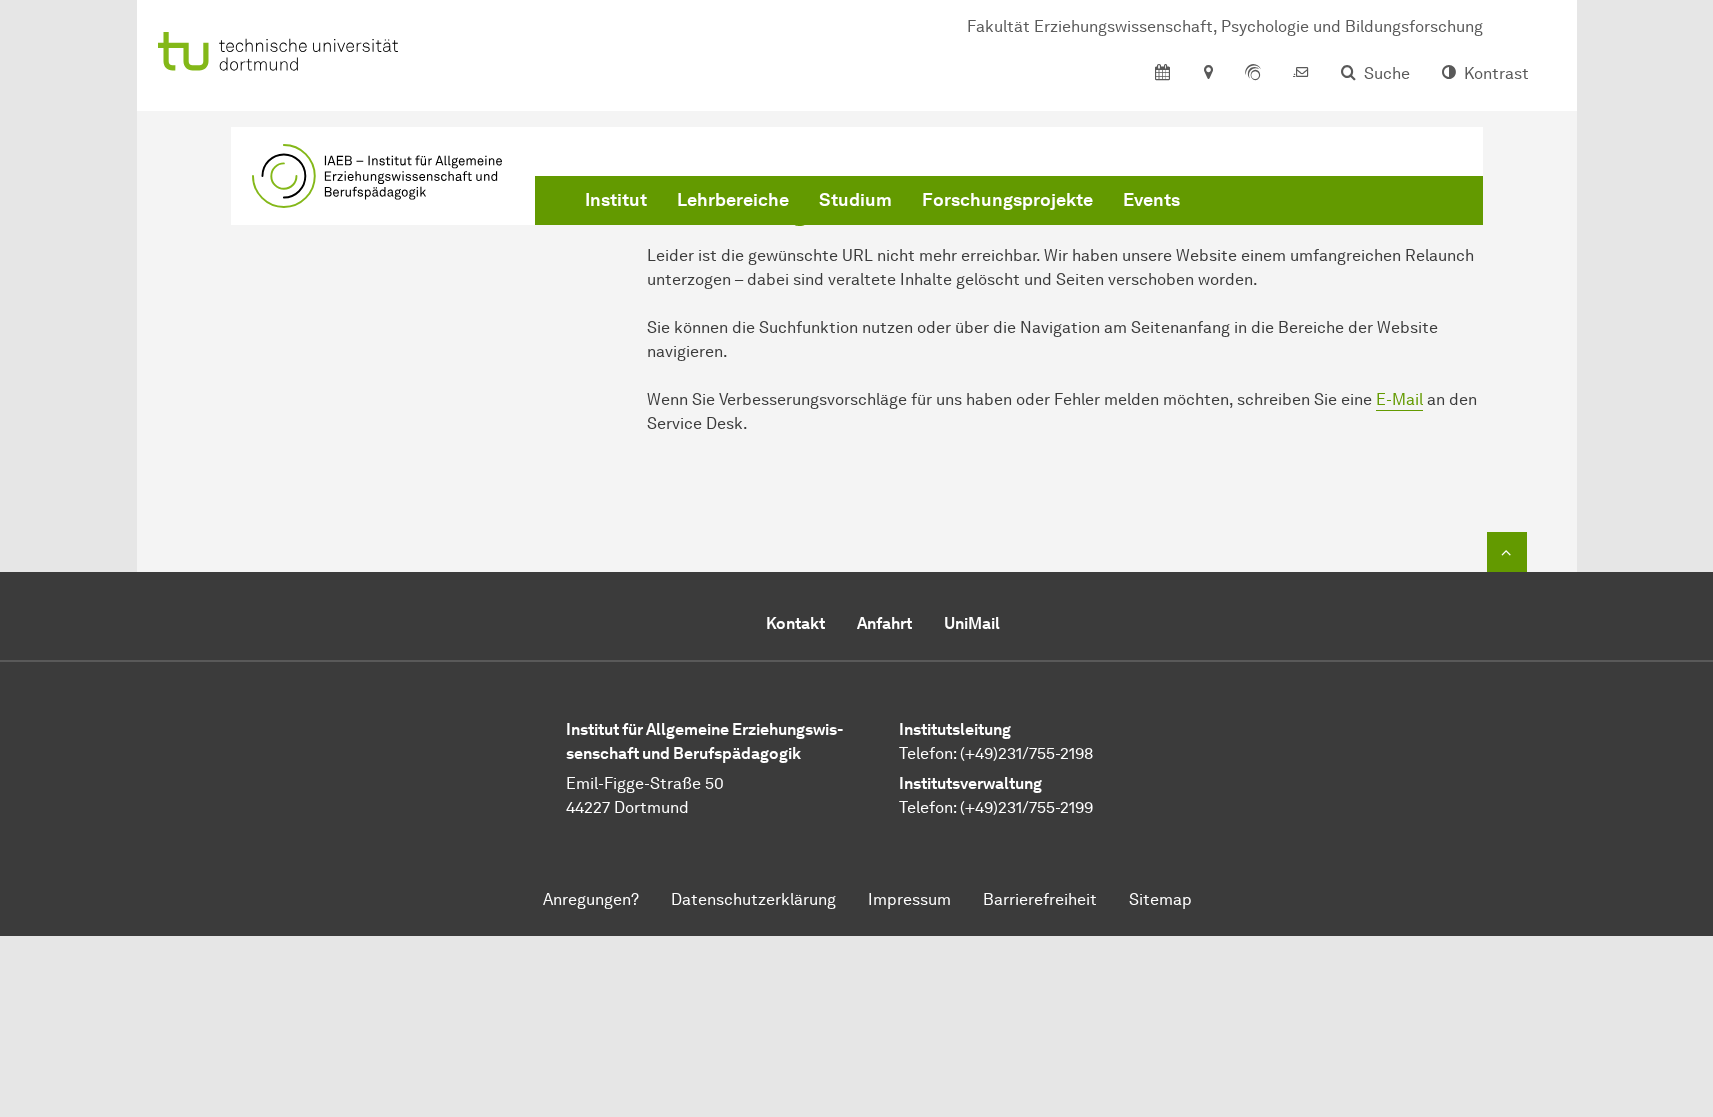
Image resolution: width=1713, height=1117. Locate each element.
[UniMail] (1301, 74)
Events (1151, 200)
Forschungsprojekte (1007, 200)
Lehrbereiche (733, 200)
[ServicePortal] (1253, 74)
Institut (616, 200)
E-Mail (1399, 399)
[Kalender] (1162, 74)
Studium (855, 200)
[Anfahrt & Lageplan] (1207, 74)
